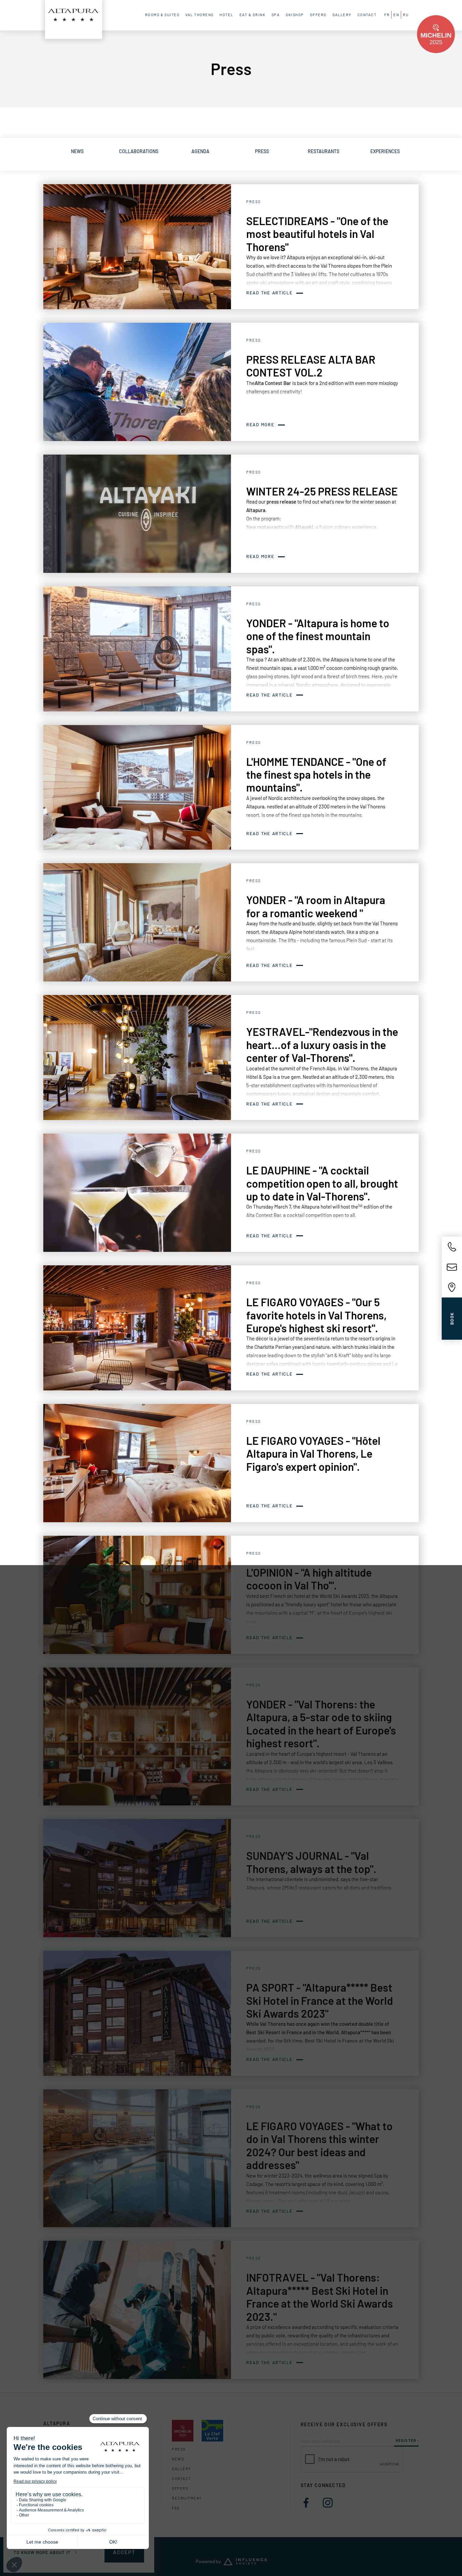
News (178, 2459)
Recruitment (187, 2498)
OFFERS (180, 2488)
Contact (181, 2478)
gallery (181, 2469)
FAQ (176, 2508)
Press (179, 2449)
